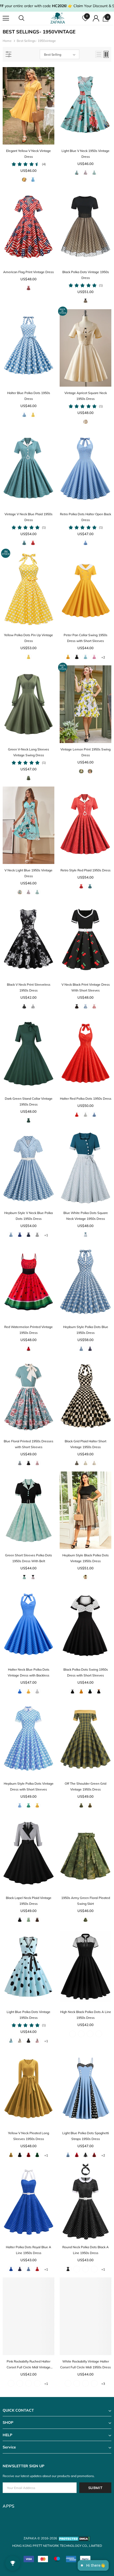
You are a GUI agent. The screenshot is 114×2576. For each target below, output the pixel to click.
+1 (46, 1235)
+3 (103, 2384)
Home (7, 41)
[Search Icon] (27, 18)
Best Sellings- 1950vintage (36, 41)
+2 (103, 657)
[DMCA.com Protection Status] (74, 2538)
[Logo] (58, 18)
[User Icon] (96, 18)
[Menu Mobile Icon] (6, 18)
